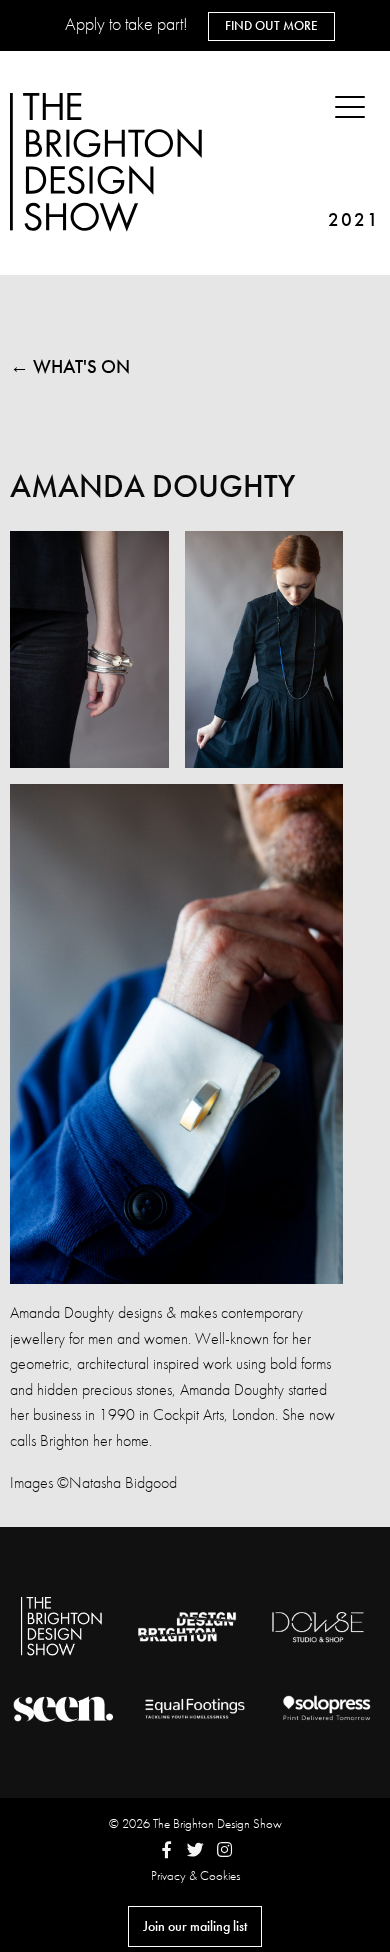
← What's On (70, 366)
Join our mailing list (195, 1926)
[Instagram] (224, 1849)
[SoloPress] (327, 1708)
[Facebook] (166, 1849)
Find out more (271, 25)
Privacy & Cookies (195, 1875)
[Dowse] (319, 1627)
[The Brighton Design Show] (110, 164)
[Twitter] (195, 1849)
